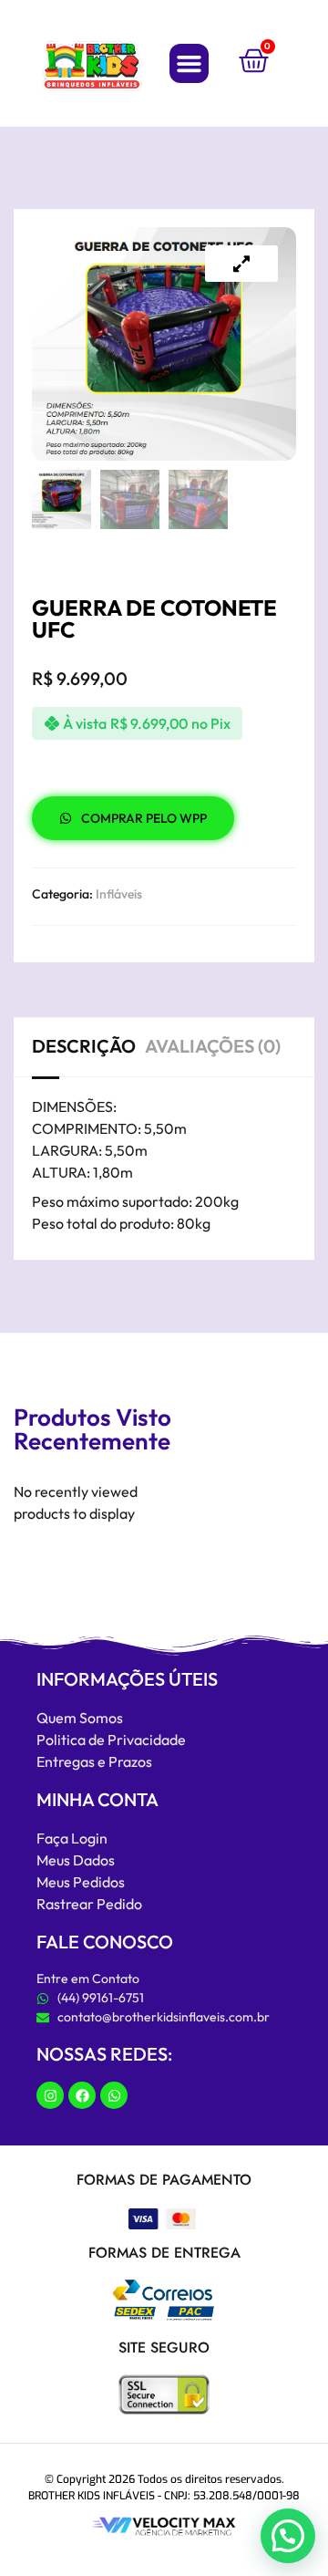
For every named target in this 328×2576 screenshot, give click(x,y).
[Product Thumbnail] (241, 264)
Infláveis (119, 894)
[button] (190, 64)
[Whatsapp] (114, 2095)
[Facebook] (82, 2095)
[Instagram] (50, 2095)
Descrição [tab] (84, 1046)
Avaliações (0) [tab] (213, 1046)
